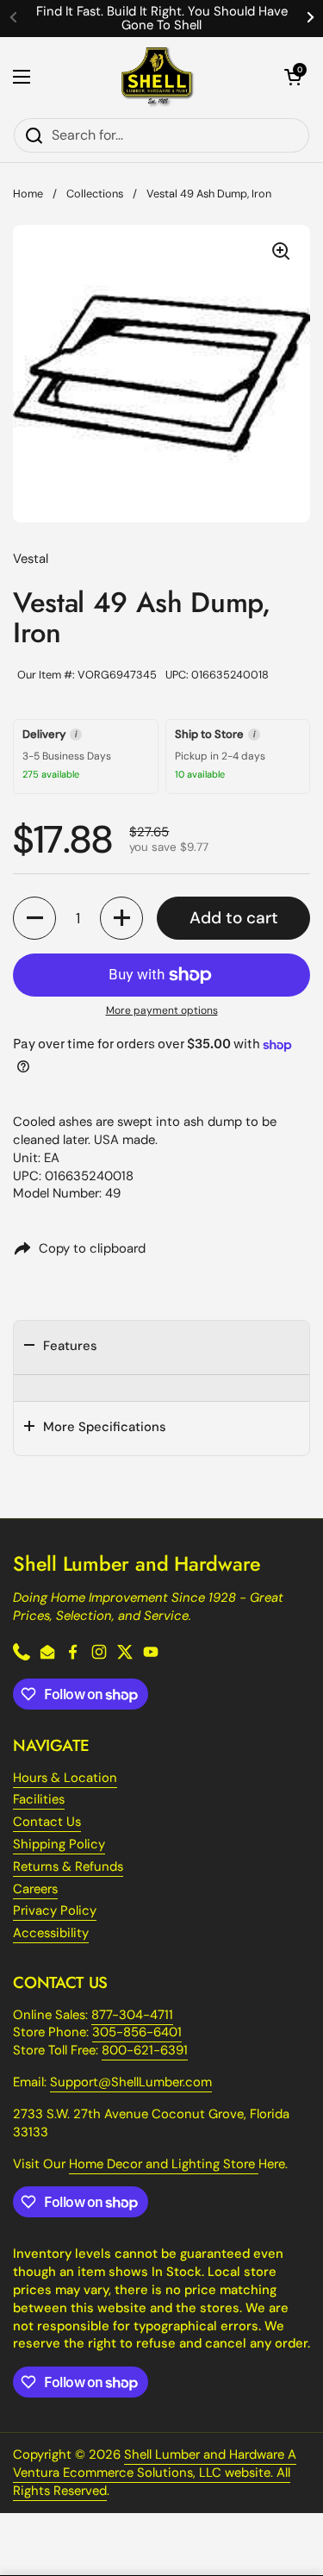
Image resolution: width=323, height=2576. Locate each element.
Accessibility (51, 1933)
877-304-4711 (132, 2015)
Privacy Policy (55, 1910)
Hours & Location (65, 1778)
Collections (95, 194)
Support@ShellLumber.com (131, 2082)
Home (28, 194)
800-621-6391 (145, 2050)
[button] (293, 77)
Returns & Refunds (68, 1866)
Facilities (39, 1799)
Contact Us (47, 1822)
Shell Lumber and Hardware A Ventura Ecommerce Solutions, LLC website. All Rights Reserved (155, 2473)
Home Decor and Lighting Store (164, 2164)
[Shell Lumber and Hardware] (157, 77)
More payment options (162, 1010)
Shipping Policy (59, 1844)
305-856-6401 (137, 2032)
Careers (35, 1889)
